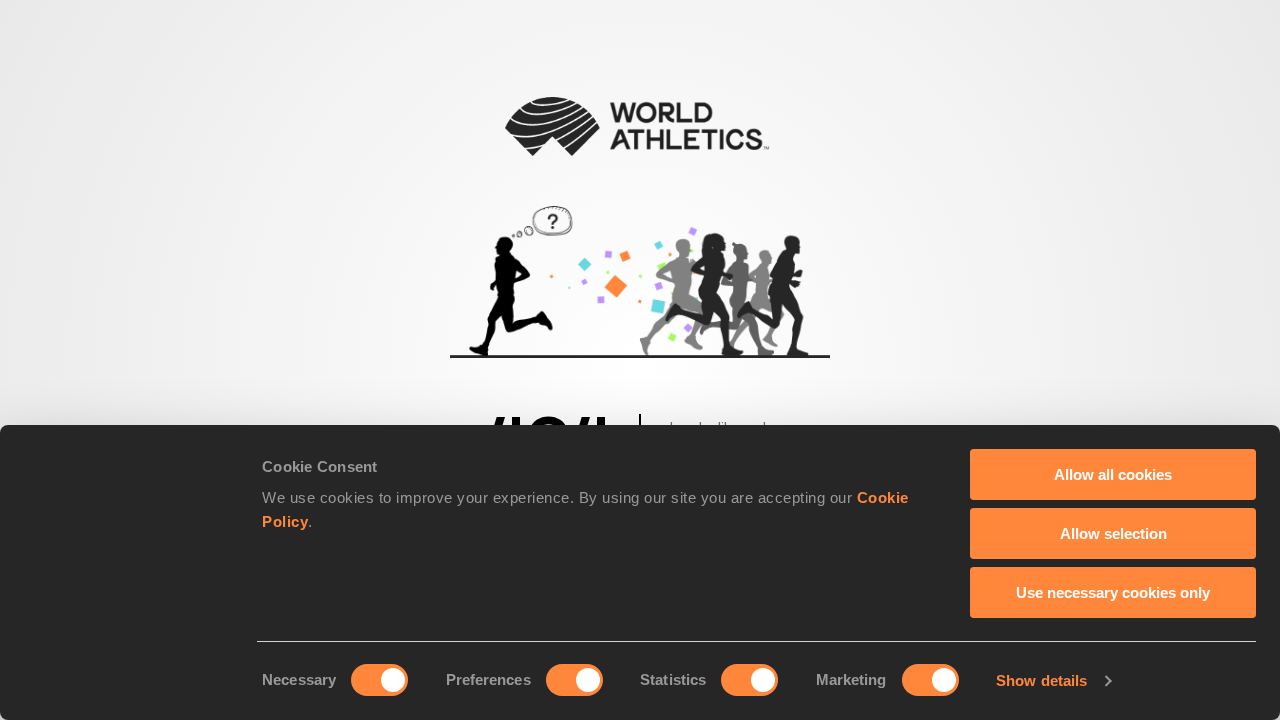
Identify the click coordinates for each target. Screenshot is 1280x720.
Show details (1041, 680)
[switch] (574, 680)
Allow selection (1113, 533)
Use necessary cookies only (1113, 592)
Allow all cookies (1113, 474)
